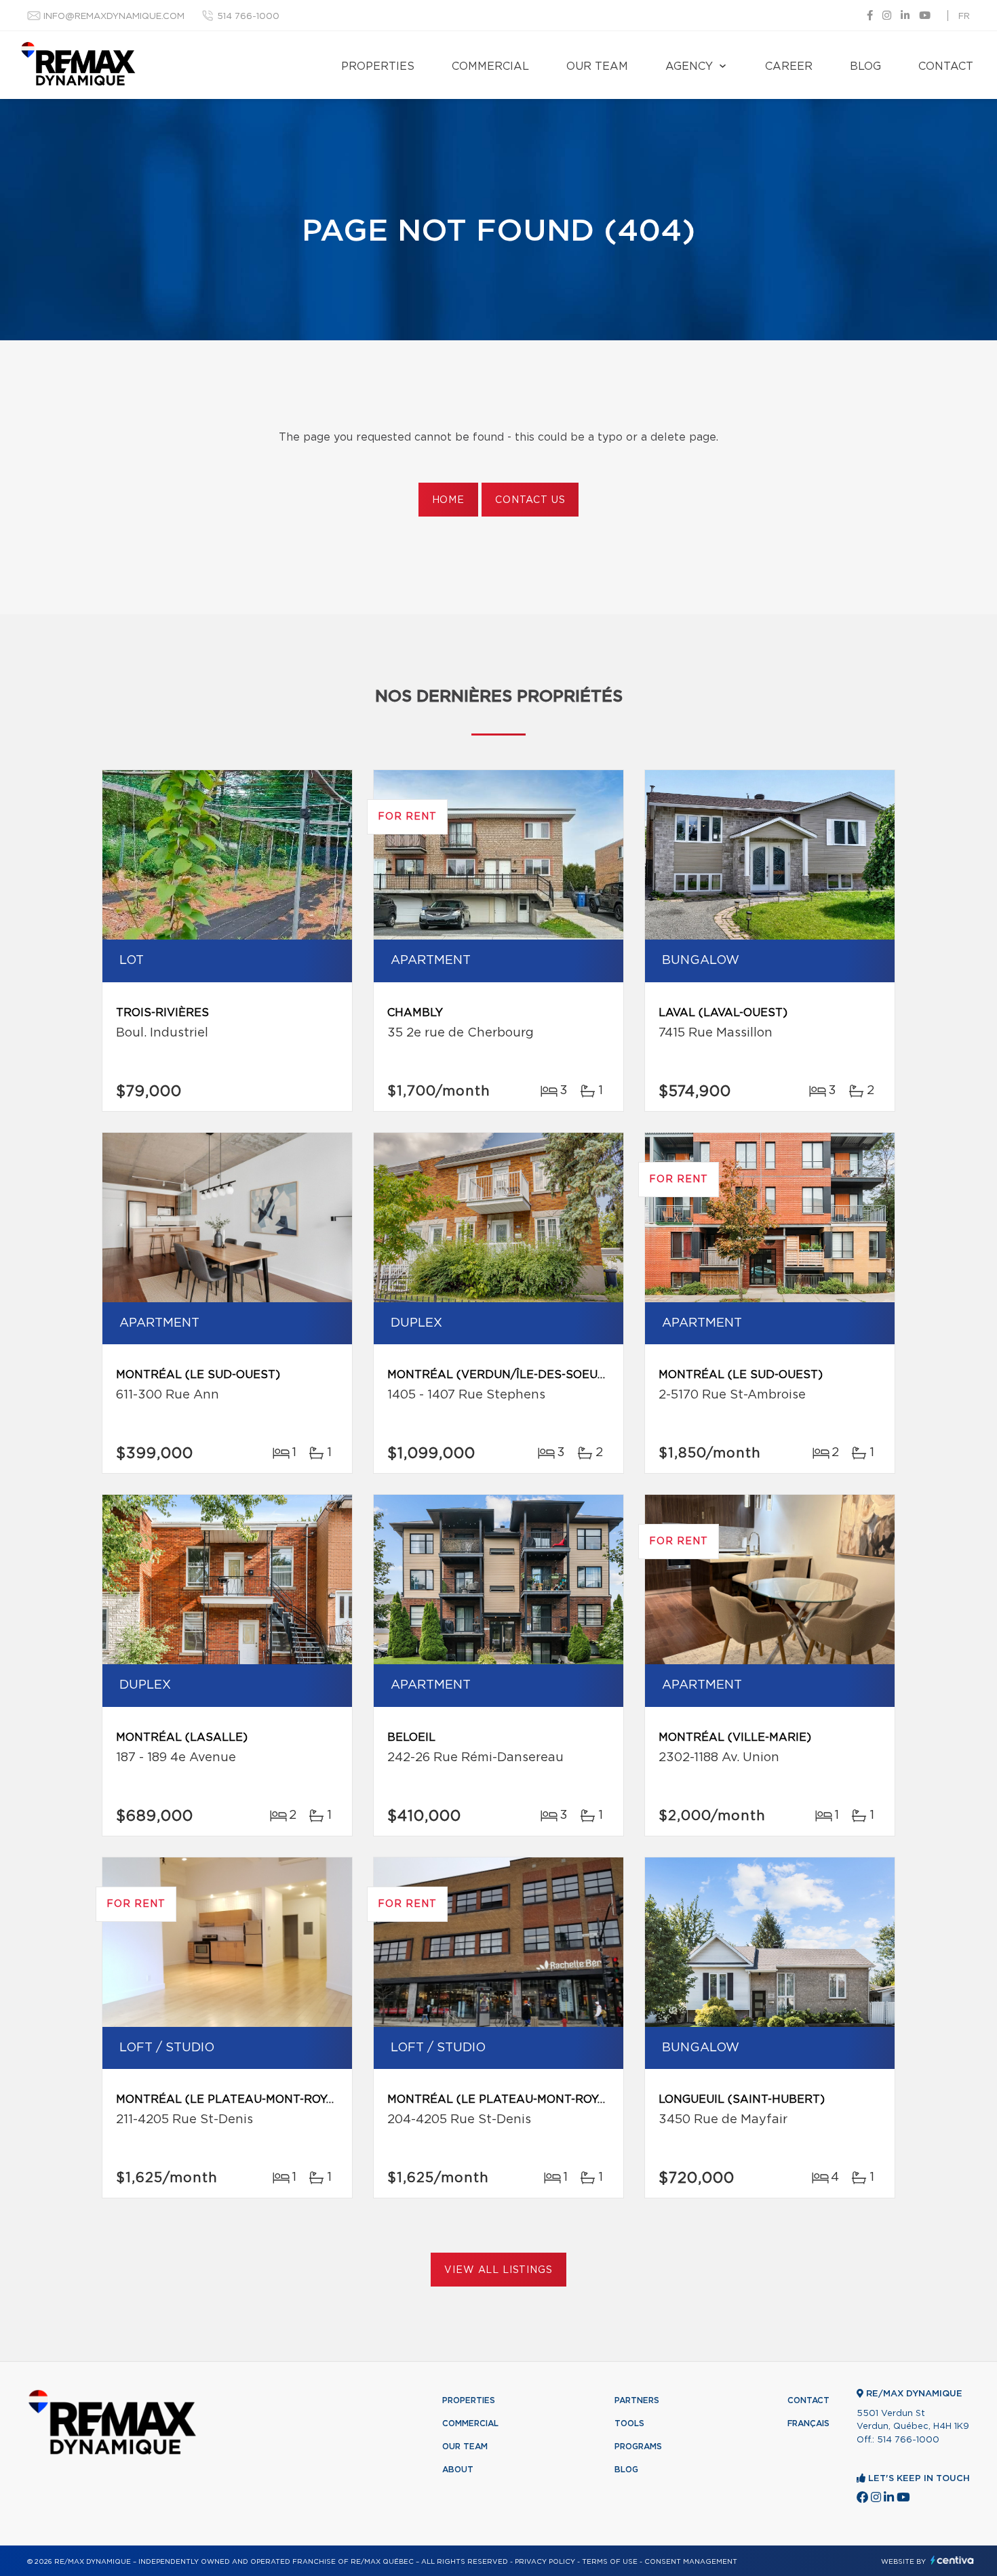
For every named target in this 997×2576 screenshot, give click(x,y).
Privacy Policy (545, 2562)
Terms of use (610, 2562)
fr (964, 17)
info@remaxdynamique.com (114, 17)
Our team (597, 66)
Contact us (530, 500)
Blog (865, 66)
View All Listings (498, 2270)
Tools (629, 2423)
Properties (378, 66)
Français (808, 2423)
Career (789, 66)
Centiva (952, 2560)
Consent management (691, 2562)
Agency (689, 66)
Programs (638, 2447)
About (458, 2470)
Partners (637, 2400)
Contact (946, 66)
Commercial (490, 66)
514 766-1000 (248, 17)
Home (448, 500)
